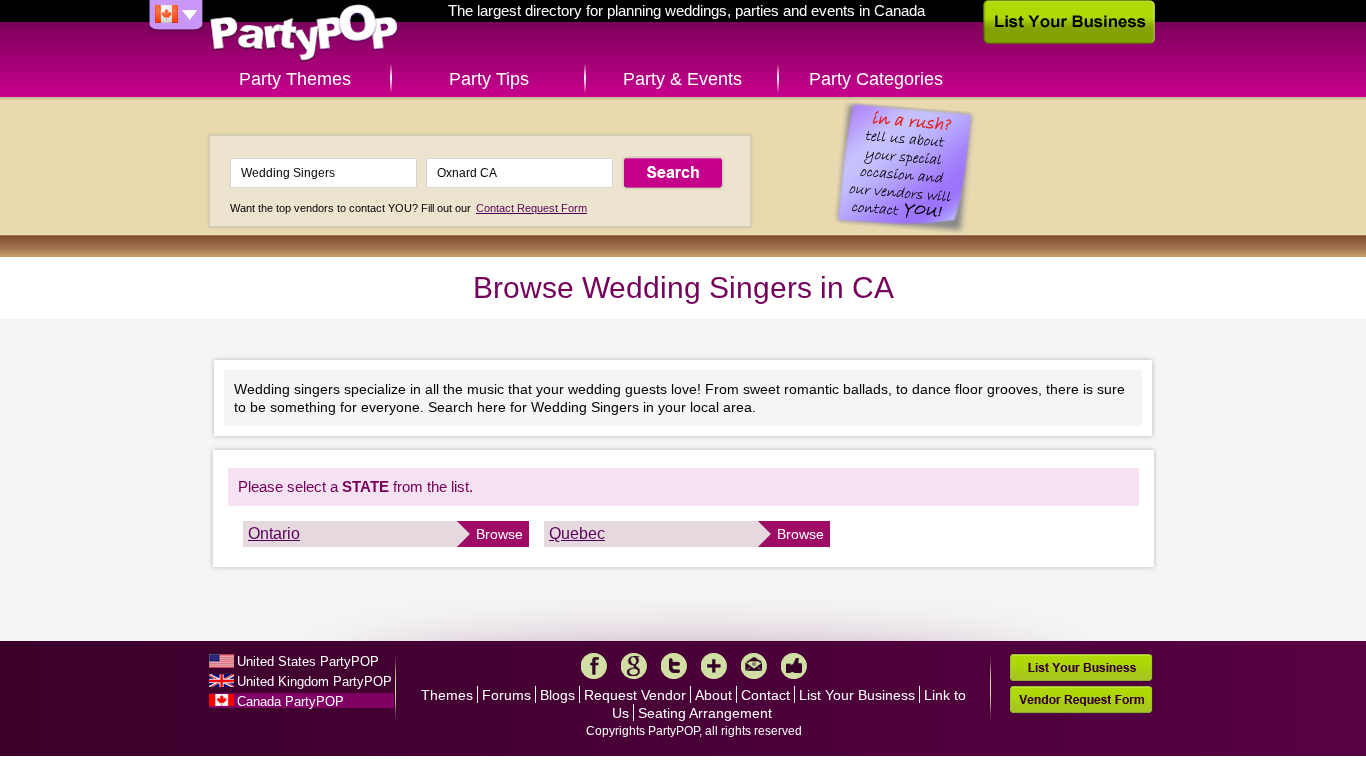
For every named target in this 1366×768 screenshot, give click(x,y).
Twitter (674, 666)
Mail (754, 666)
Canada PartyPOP (290, 701)
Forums (506, 695)
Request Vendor (635, 695)
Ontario (274, 533)
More (714, 666)
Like (794, 666)
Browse (499, 534)
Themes (447, 695)
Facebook (594, 666)
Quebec (577, 533)
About (713, 695)
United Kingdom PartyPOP (314, 681)
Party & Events (682, 79)
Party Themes (295, 79)
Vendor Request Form (1081, 699)
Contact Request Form (531, 208)
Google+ (634, 666)
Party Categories (876, 79)
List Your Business (857, 695)
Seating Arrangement (705, 713)
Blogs (557, 695)
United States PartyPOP (308, 661)
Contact (765, 695)
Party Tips (489, 79)
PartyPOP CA (304, 33)
